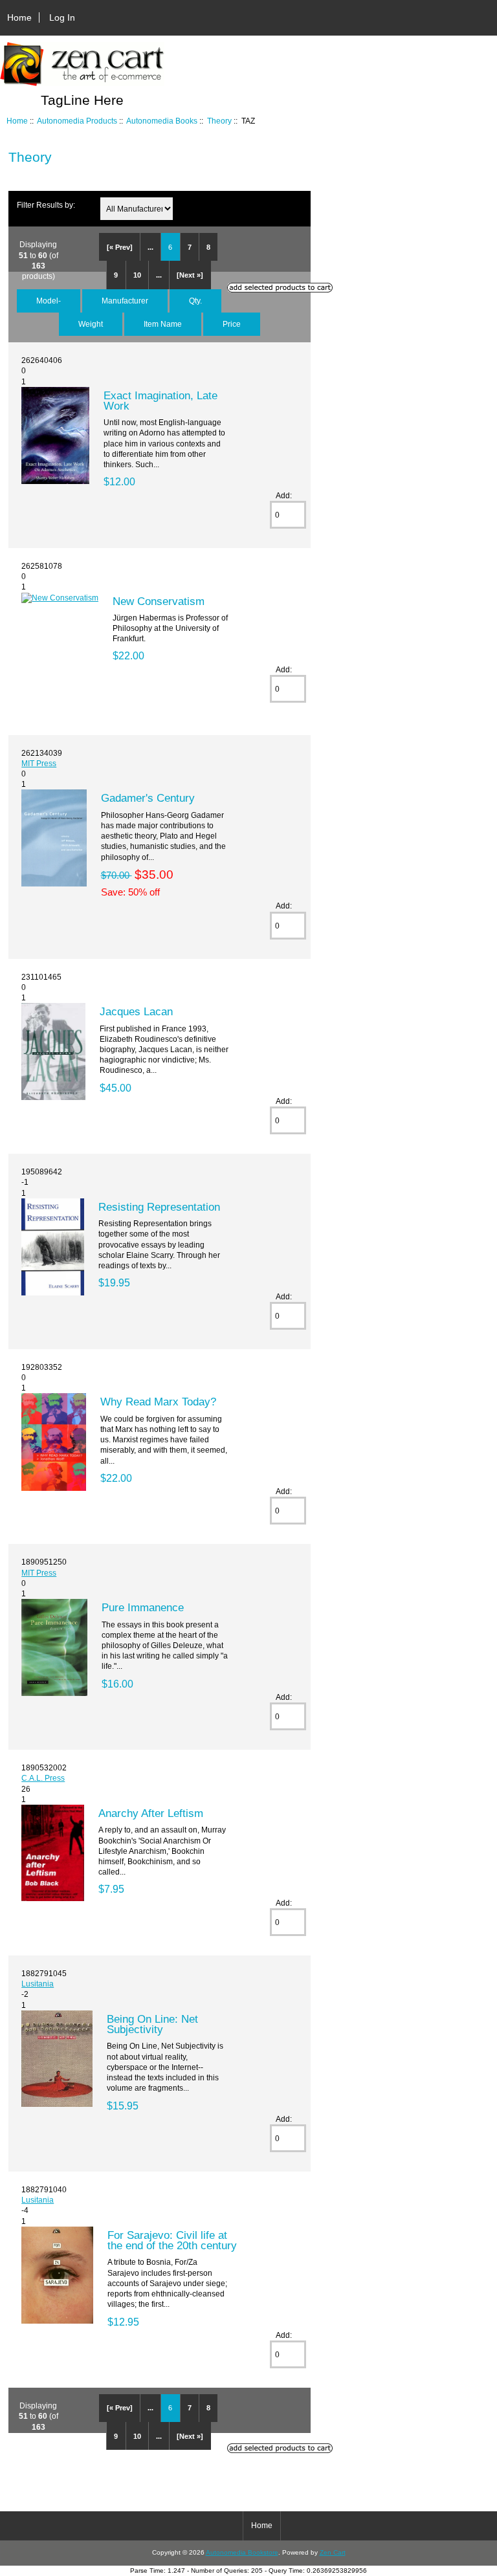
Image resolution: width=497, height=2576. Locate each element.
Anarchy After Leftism (151, 1813)
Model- (49, 301)
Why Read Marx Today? (158, 1402)
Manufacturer (125, 301)
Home (19, 17)
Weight (91, 324)
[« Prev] (120, 247)
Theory (219, 121)
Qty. (195, 301)
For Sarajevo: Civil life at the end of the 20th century (172, 2240)
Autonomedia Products (77, 121)
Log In (62, 17)
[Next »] (190, 275)
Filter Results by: (46, 205)
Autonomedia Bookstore (242, 2552)
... (150, 247)
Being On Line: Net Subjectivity (152, 2024)
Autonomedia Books (162, 121)
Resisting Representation (159, 1207)
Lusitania (38, 1984)
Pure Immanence (143, 1607)
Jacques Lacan (136, 1011)
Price (232, 324)
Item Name (163, 324)
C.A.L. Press (43, 1778)
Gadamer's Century (148, 798)
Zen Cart (333, 2552)
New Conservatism (159, 601)
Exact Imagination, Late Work (160, 401)
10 (137, 275)
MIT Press (39, 763)
